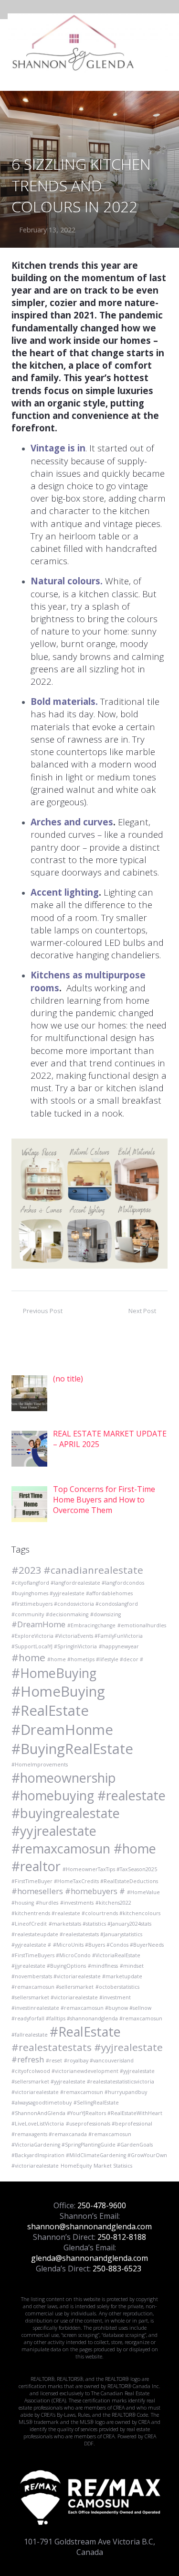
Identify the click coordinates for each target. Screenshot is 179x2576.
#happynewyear (119, 1646)
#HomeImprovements (40, 1765)
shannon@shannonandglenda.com (89, 2226)
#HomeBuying (54, 1673)
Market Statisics (113, 2166)
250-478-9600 (102, 2205)
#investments (77, 1903)
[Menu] (167, 43)
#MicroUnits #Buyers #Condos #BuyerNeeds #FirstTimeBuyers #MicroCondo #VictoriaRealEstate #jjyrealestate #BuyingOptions (88, 1955)
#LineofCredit (29, 1924)
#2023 (26, 1570)
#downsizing (105, 1614)
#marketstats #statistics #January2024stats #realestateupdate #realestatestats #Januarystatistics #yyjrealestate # (81, 1934)
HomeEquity (76, 2166)
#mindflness (103, 1966)
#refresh (28, 2059)
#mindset (132, 1966)
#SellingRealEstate (96, 2103)
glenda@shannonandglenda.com (89, 2258)
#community (28, 1614)
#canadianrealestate (93, 1570)
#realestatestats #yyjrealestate (87, 2047)
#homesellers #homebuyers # (68, 1891)
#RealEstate (85, 2032)
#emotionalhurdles (142, 1625)
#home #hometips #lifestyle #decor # (95, 1659)
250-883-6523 (117, 2269)
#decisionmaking (67, 1614)
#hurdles (47, 1903)
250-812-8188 (122, 2237)
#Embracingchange (91, 1625)
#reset (54, 2061)
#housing (23, 1903)
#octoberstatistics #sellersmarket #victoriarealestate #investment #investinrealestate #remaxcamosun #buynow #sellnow (81, 1997)
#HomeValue (143, 1892)
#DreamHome (38, 1624)
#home (28, 1657)
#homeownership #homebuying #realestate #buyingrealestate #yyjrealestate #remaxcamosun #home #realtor (89, 1822)
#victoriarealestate (35, 2166)
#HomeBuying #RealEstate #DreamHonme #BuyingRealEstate (72, 1720)
